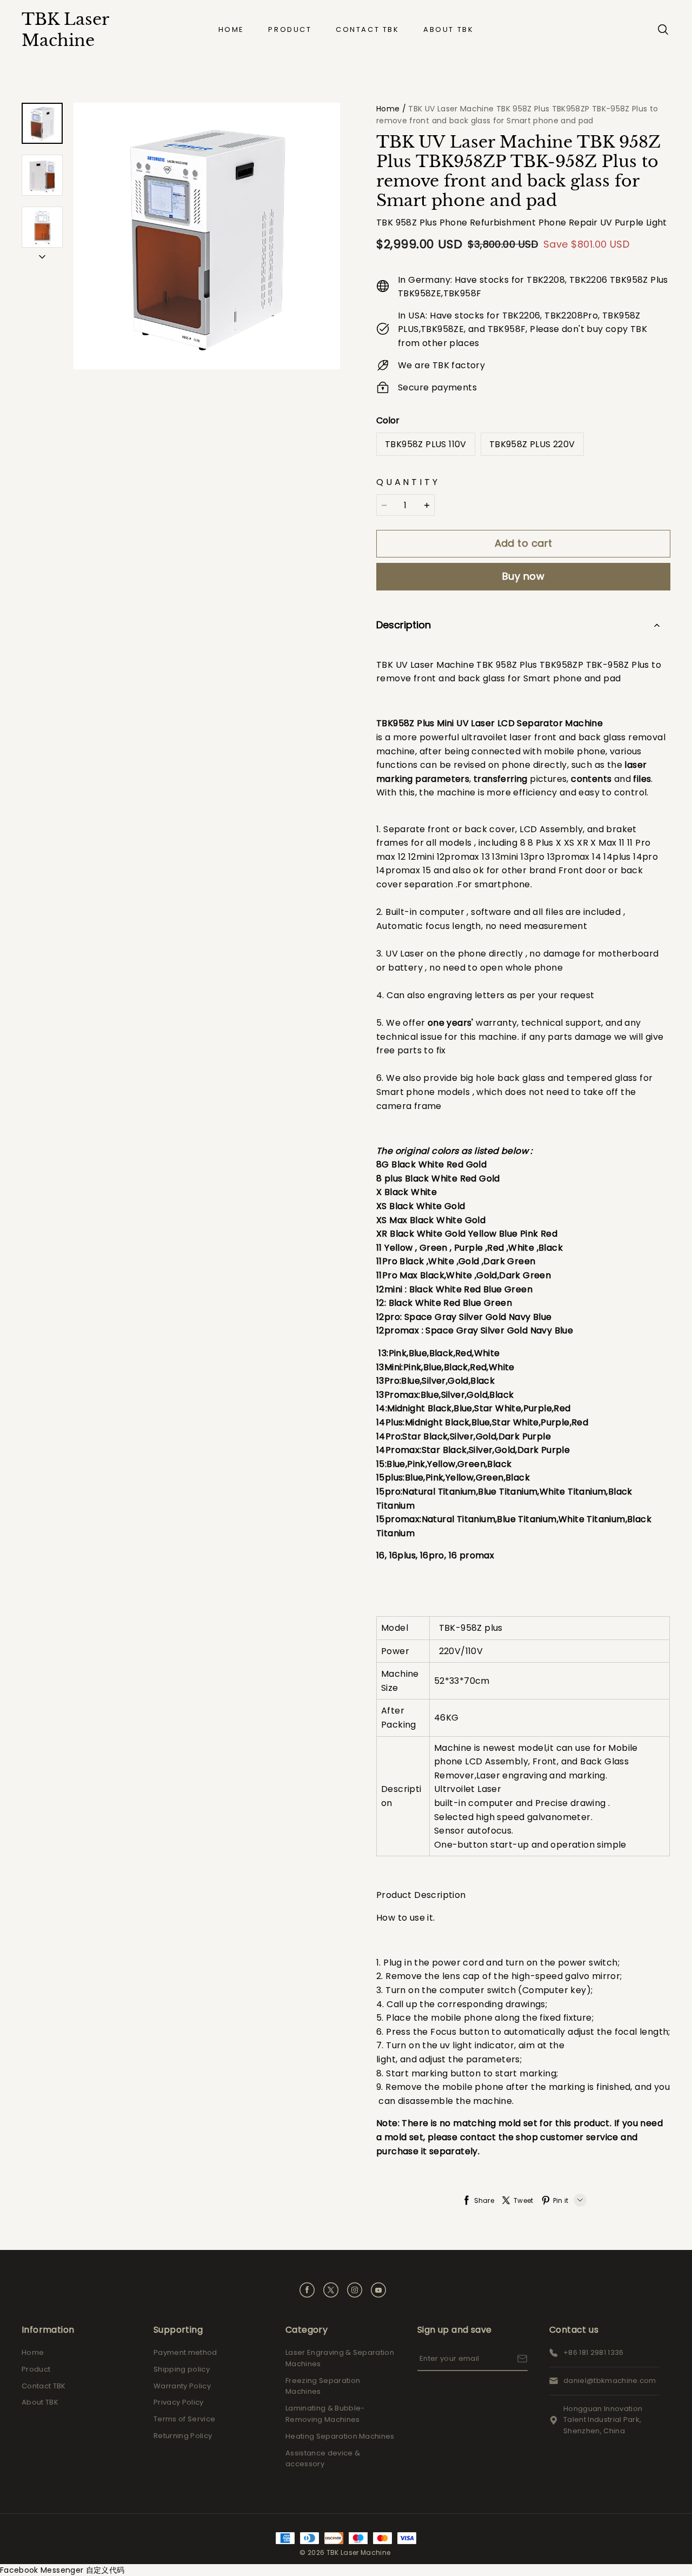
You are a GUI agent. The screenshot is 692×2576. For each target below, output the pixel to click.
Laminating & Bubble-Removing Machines (325, 2414)
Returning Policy (183, 2436)
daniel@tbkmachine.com (610, 2381)
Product (290, 29)
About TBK (448, 29)
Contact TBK (368, 29)
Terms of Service (184, 2419)
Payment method (185, 2352)
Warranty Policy (182, 2386)
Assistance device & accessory (323, 2459)
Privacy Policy (179, 2402)
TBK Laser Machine (65, 30)
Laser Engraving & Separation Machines (340, 2358)
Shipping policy (182, 2369)
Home (231, 29)
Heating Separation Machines (340, 2436)
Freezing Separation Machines (323, 2386)
